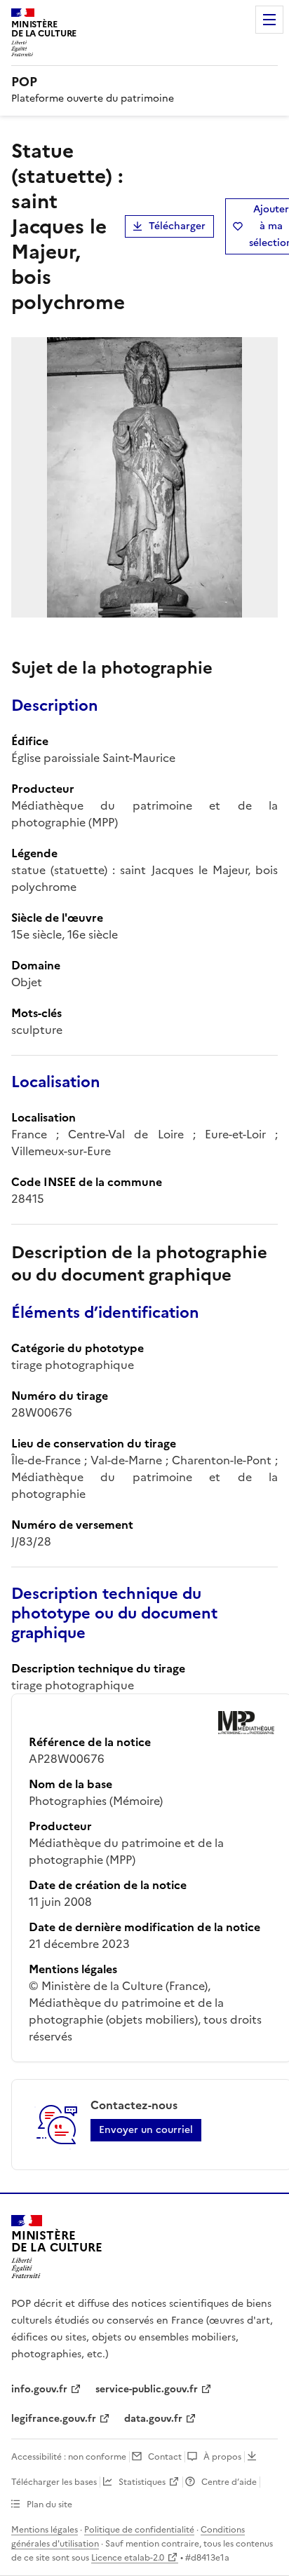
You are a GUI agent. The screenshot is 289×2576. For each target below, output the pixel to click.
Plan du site (49, 2505)
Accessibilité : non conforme (69, 2457)
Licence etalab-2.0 (128, 2558)
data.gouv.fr (153, 2419)
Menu (269, 20)
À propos (222, 2457)
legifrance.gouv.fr (54, 2419)
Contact (165, 2457)
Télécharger (177, 226)
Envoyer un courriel (146, 2130)
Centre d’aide (229, 2482)
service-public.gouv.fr (147, 2389)
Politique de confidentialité (139, 2530)
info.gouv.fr (39, 2389)
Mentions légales (45, 2530)
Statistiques (142, 2482)
